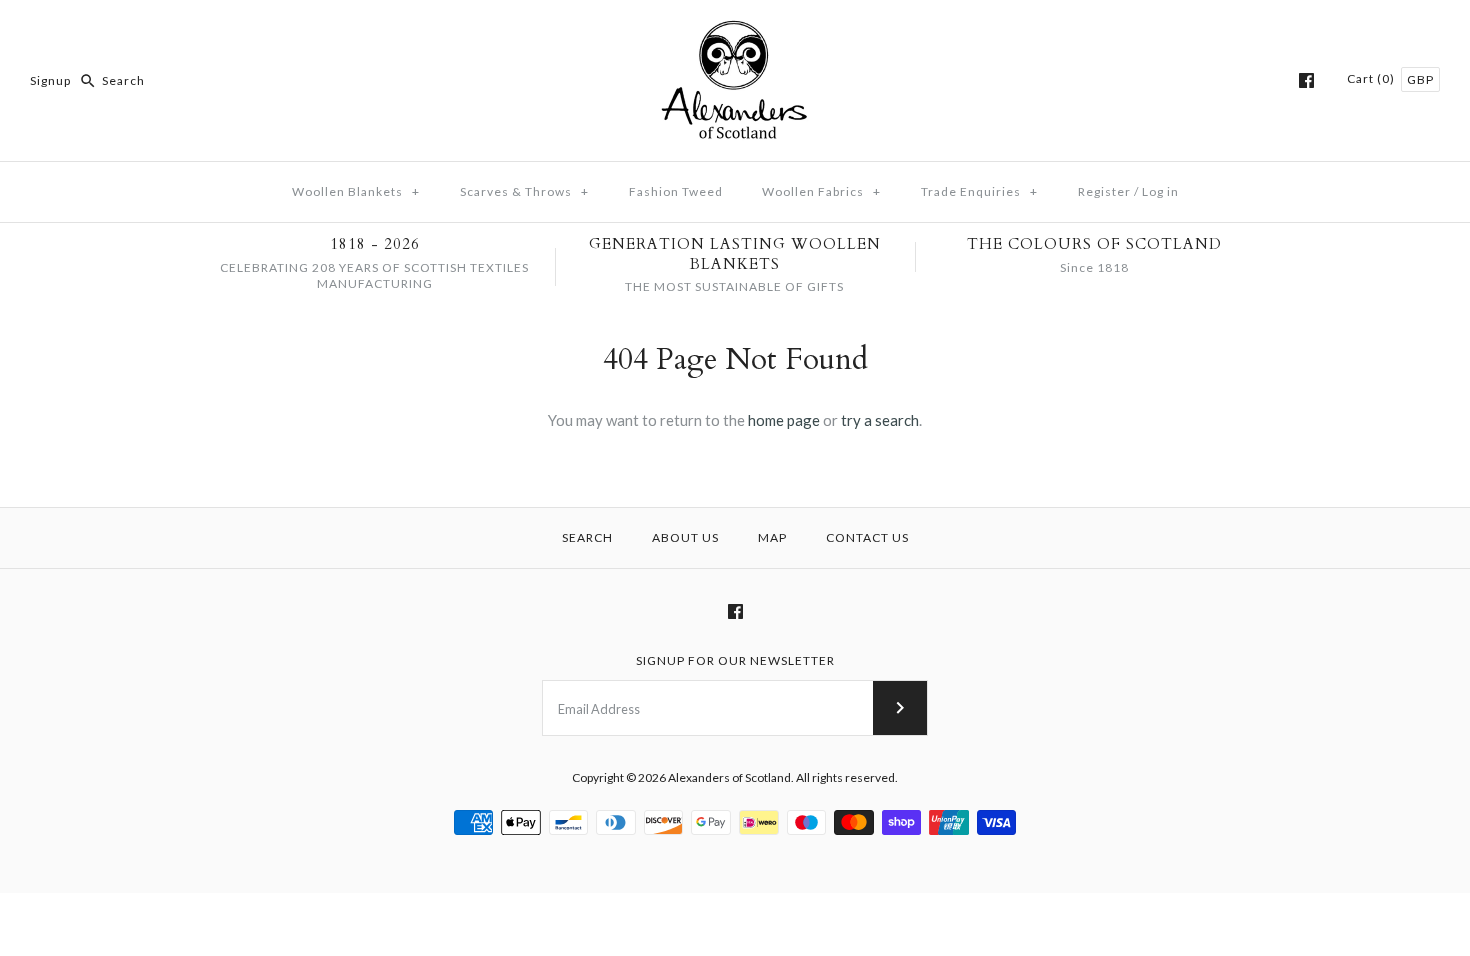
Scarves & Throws (524, 191)
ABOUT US (685, 537)
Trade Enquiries (979, 191)
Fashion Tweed (676, 191)
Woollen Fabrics (821, 191)
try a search (880, 420)
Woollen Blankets (356, 191)
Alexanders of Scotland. (732, 777)
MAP (772, 537)
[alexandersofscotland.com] (735, 32)
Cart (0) (1372, 78)
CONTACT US (867, 537)
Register (1104, 191)
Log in (1160, 191)
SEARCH (587, 537)
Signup (50, 80)
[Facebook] (1306, 80)
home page (784, 420)
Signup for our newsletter (735, 660)
